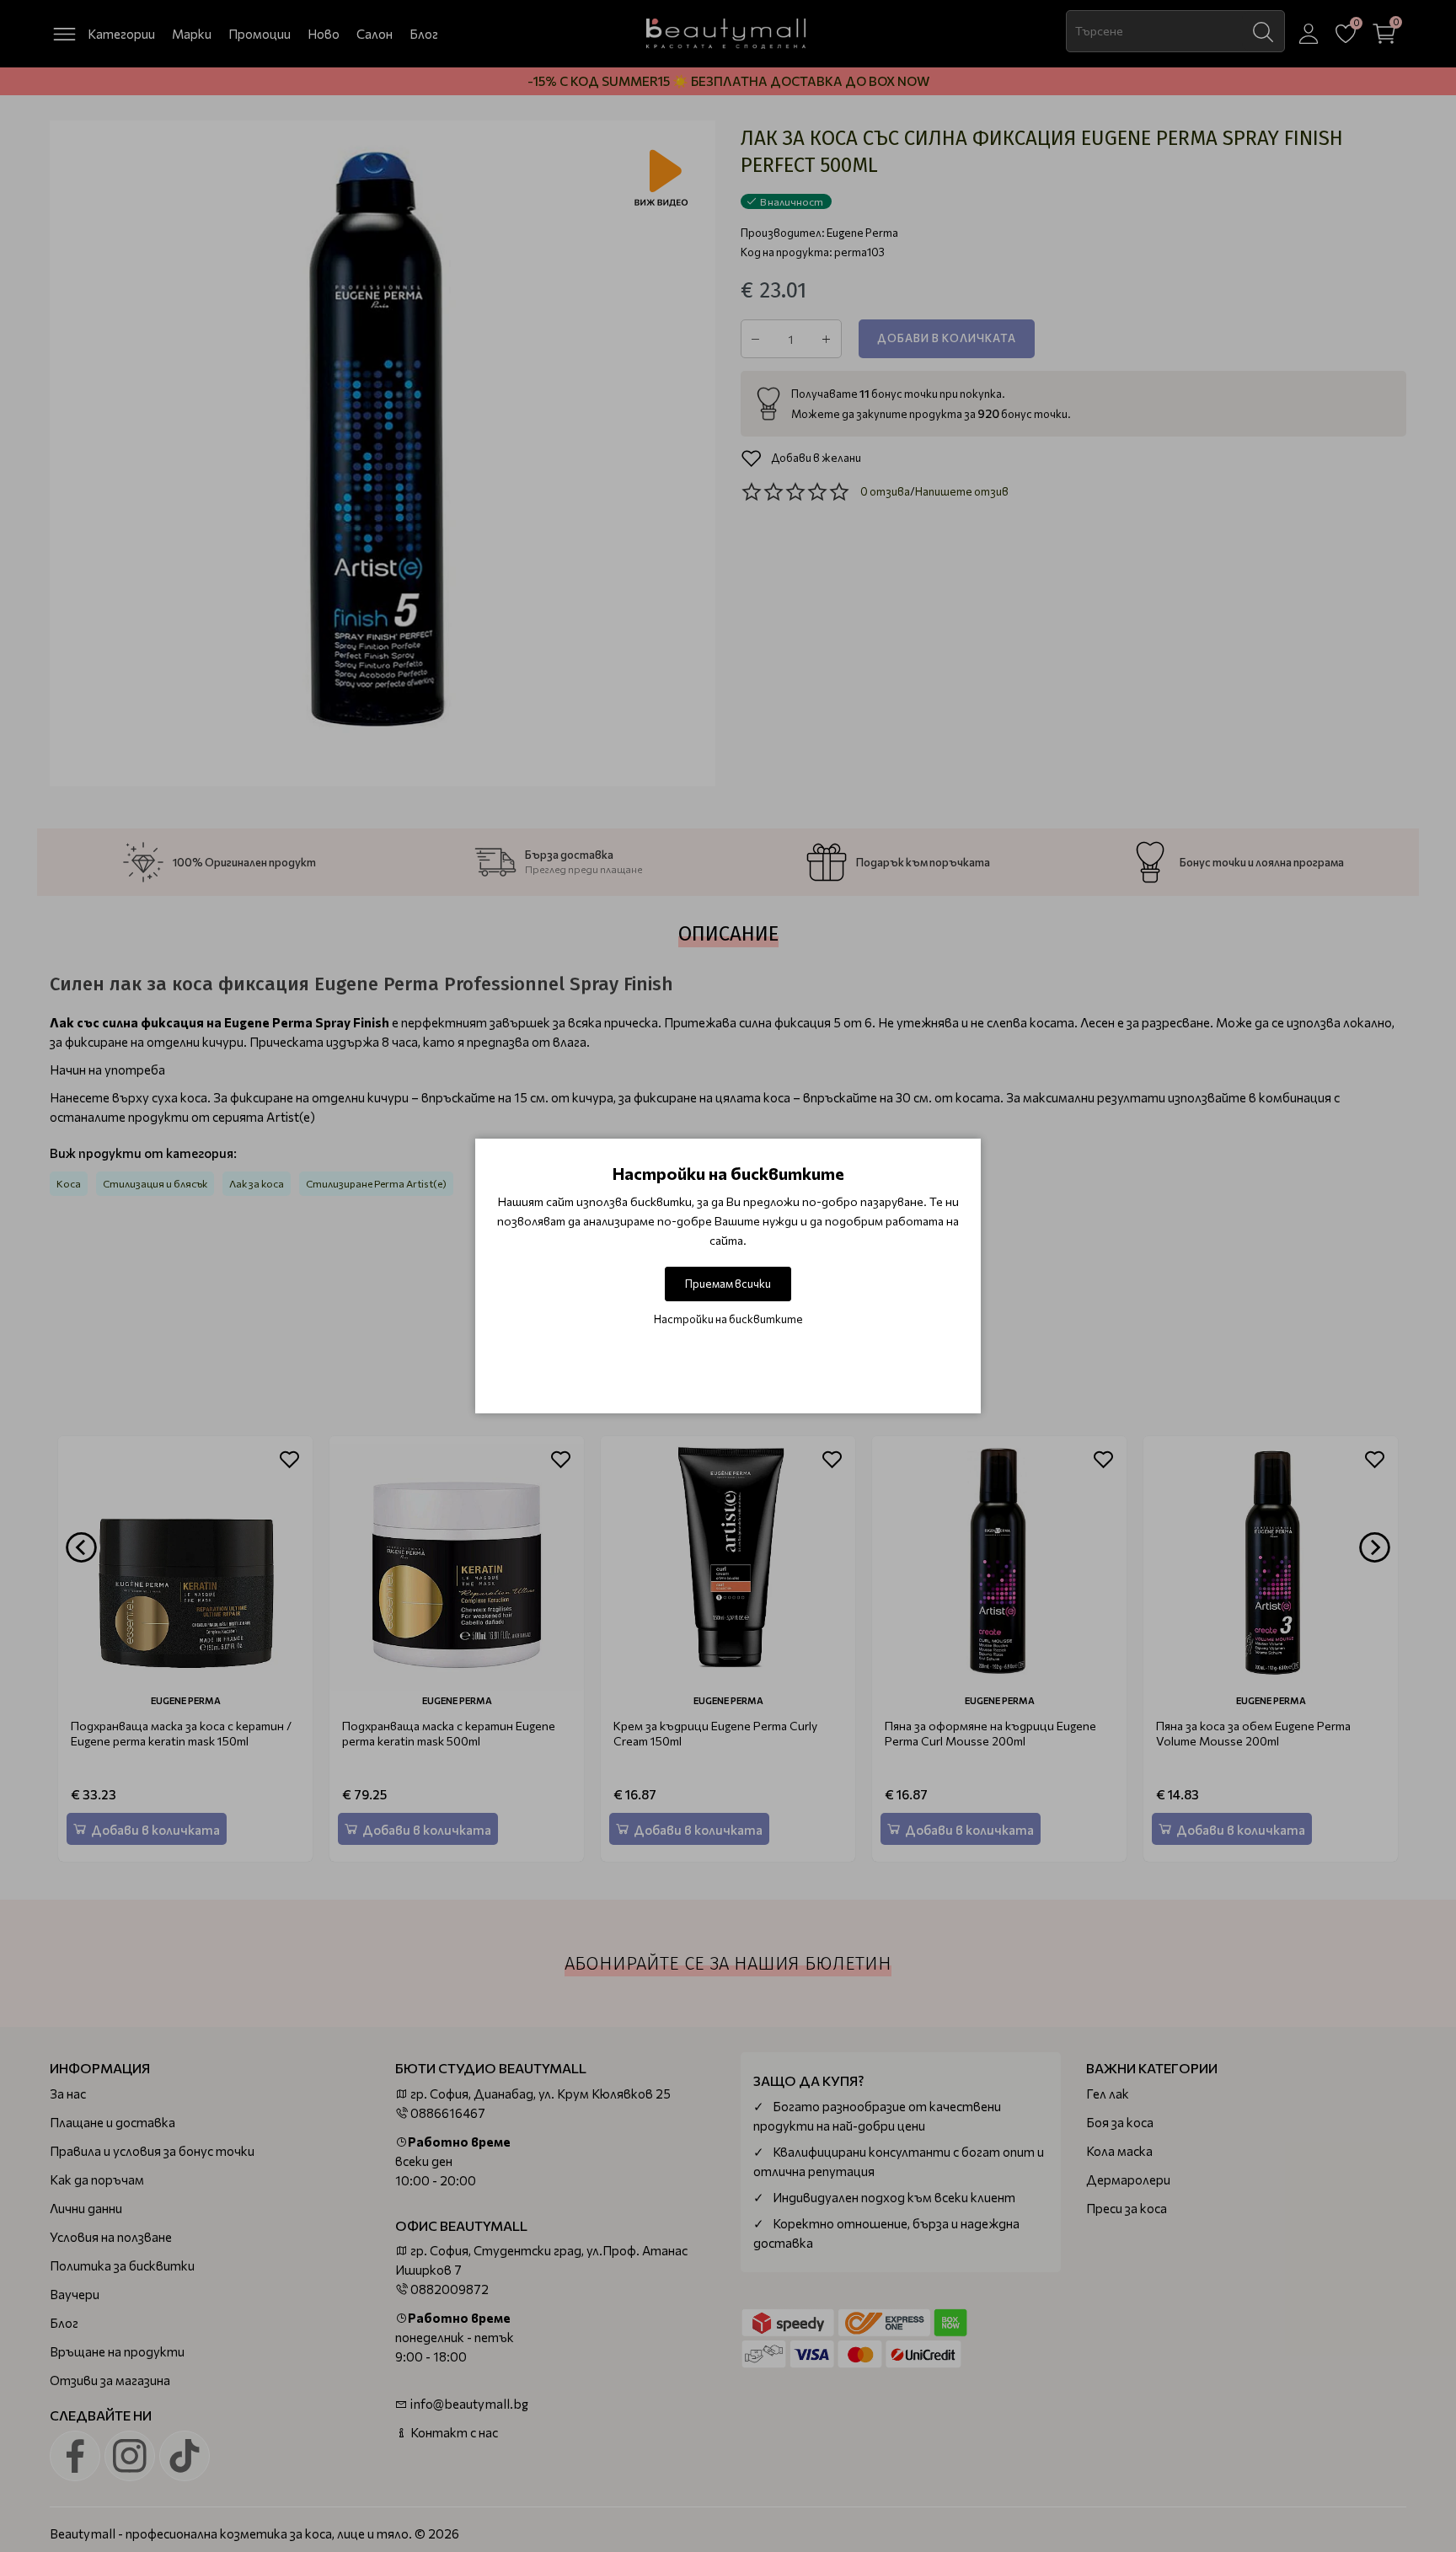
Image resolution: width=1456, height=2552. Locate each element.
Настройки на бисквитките (728, 1319)
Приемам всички (728, 1284)
